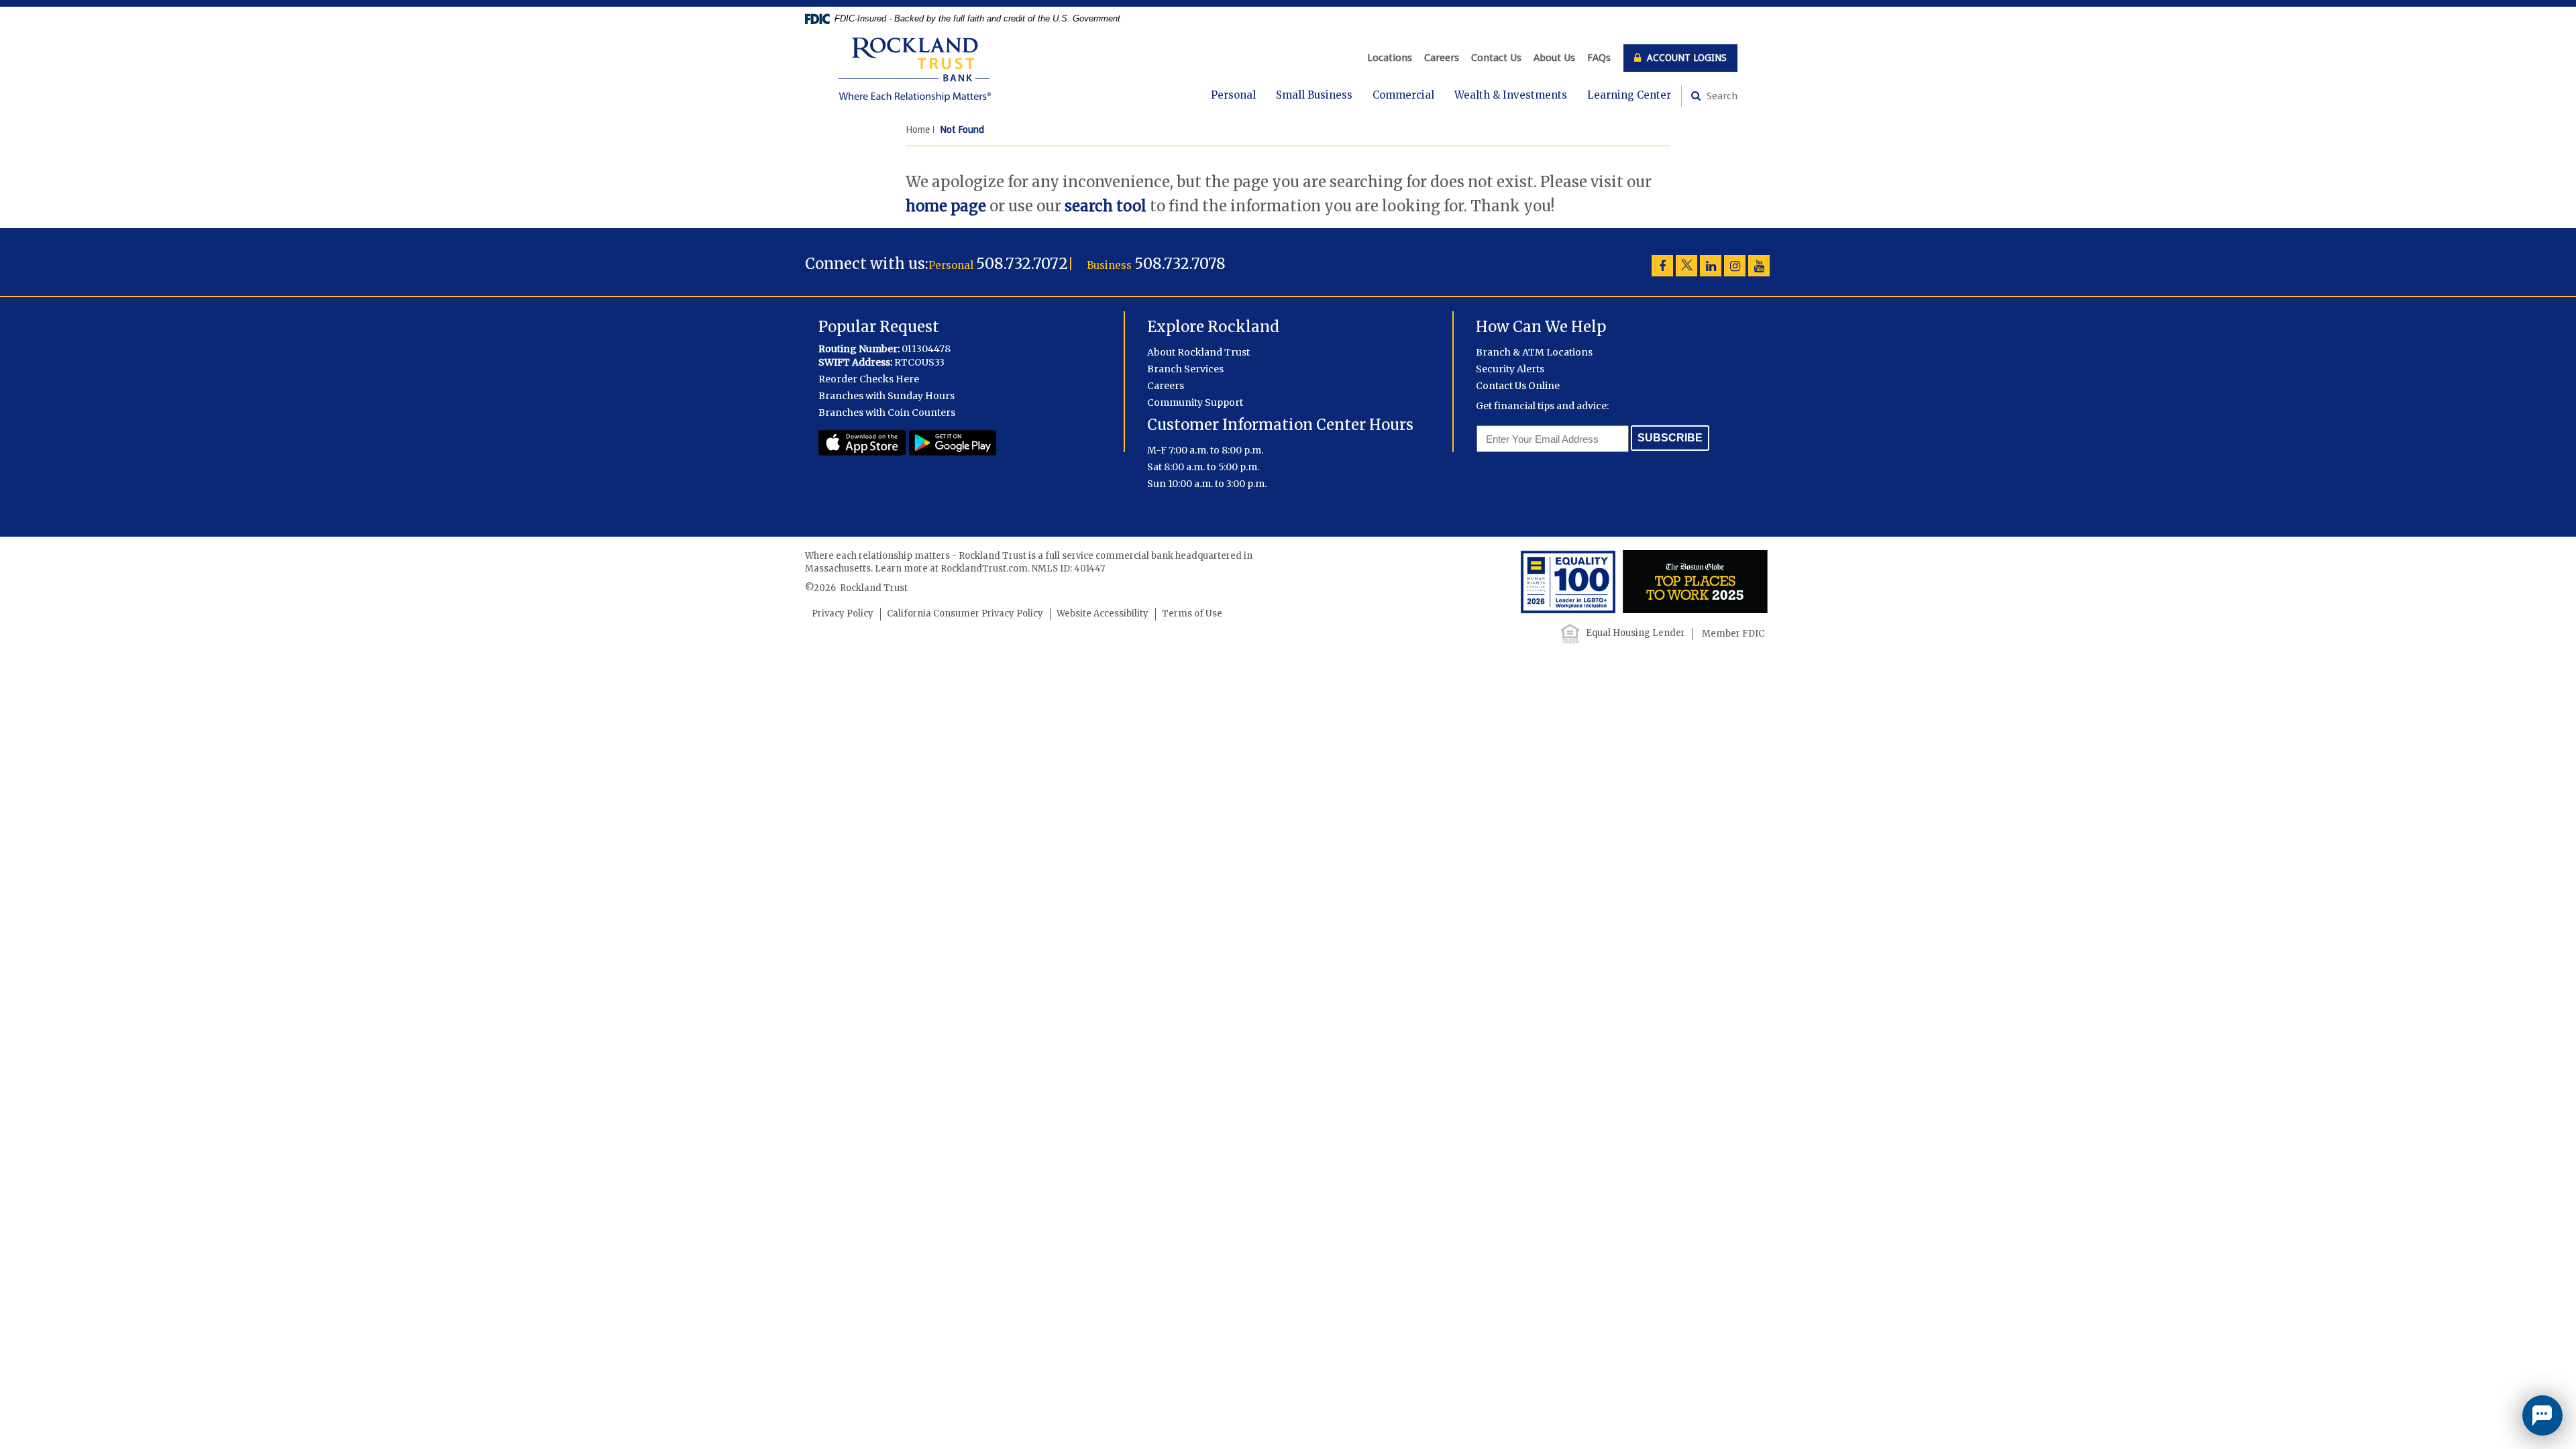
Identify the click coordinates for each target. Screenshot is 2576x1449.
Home (918, 129)
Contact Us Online (1518, 386)
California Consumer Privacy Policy (965, 613)
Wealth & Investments (1511, 95)
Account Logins (1685, 58)
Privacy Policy (843, 613)
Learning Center (1629, 95)
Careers (1442, 58)
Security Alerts (1510, 369)
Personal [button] (1233, 95)
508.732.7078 (1180, 264)
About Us (1554, 58)
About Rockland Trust (1198, 352)
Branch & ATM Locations (1534, 352)
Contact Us (1496, 58)
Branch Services (1185, 369)
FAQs (1599, 58)
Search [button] (1721, 96)
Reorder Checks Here (869, 379)
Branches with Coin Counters (887, 413)
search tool (1106, 206)
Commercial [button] (1403, 95)
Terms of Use (1192, 613)
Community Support (1195, 402)
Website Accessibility (1103, 613)
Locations (1390, 58)
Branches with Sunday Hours (887, 396)
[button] (2542, 1415)
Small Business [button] (1314, 95)
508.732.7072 (1022, 264)
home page (946, 206)
